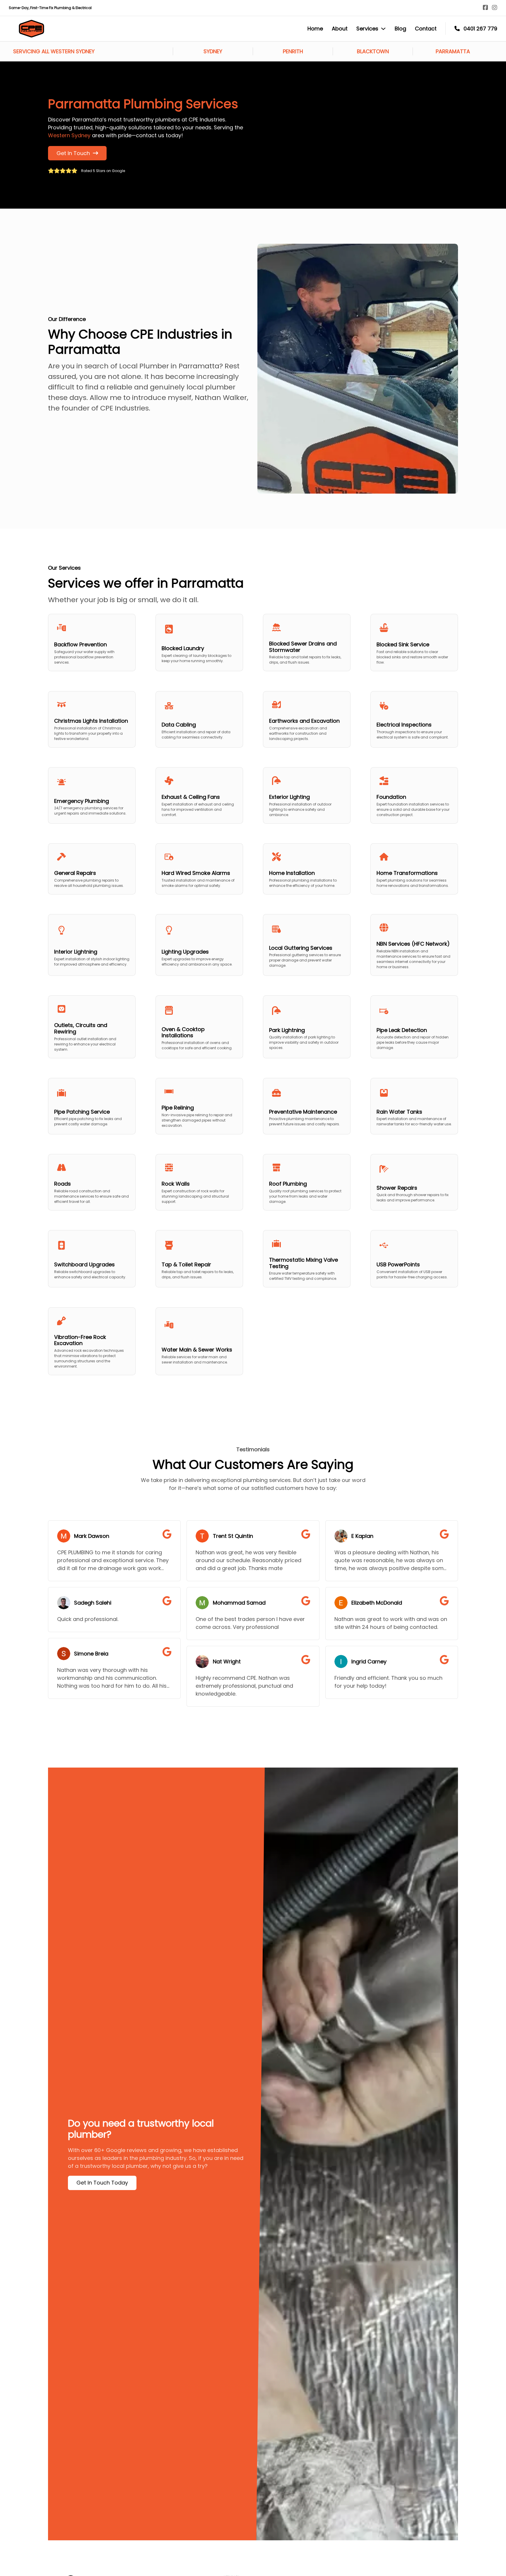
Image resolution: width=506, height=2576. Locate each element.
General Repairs (75, 873)
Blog (400, 29)
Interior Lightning (76, 952)
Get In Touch (73, 153)
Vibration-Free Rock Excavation (80, 1340)
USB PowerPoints (398, 1264)
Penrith (293, 51)
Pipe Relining (178, 1108)
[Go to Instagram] (495, 8)
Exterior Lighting (289, 797)
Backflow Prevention (81, 644)
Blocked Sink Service (403, 644)
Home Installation (292, 873)
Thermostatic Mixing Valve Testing (304, 1263)
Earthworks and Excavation (304, 721)
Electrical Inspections (404, 725)
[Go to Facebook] (486, 8)
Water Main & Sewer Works (197, 1350)
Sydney (213, 51)
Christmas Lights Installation (91, 721)
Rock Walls (176, 1184)
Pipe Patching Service (82, 1112)
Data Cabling (179, 725)
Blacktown (373, 51)
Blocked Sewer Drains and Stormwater (303, 647)
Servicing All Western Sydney (54, 51)
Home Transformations (407, 873)
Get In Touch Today (102, 2183)
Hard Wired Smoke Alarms (196, 873)
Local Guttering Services (301, 948)
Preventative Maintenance (303, 1112)
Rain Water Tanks (399, 1112)
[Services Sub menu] (383, 29)
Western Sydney (69, 135)
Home (315, 29)
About (340, 29)
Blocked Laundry (183, 648)
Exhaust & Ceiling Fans (191, 797)
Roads (63, 1184)
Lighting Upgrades (185, 952)
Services (367, 29)
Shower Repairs (397, 1188)
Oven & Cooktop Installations (183, 1032)
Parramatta (453, 51)
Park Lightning (287, 1030)
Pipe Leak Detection (402, 1030)
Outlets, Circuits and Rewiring (81, 1028)
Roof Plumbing (288, 1184)
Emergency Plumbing (82, 801)
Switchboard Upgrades (84, 1264)
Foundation (391, 797)
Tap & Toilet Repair (186, 1264)
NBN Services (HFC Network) (413, 944)
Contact (426, 29)
